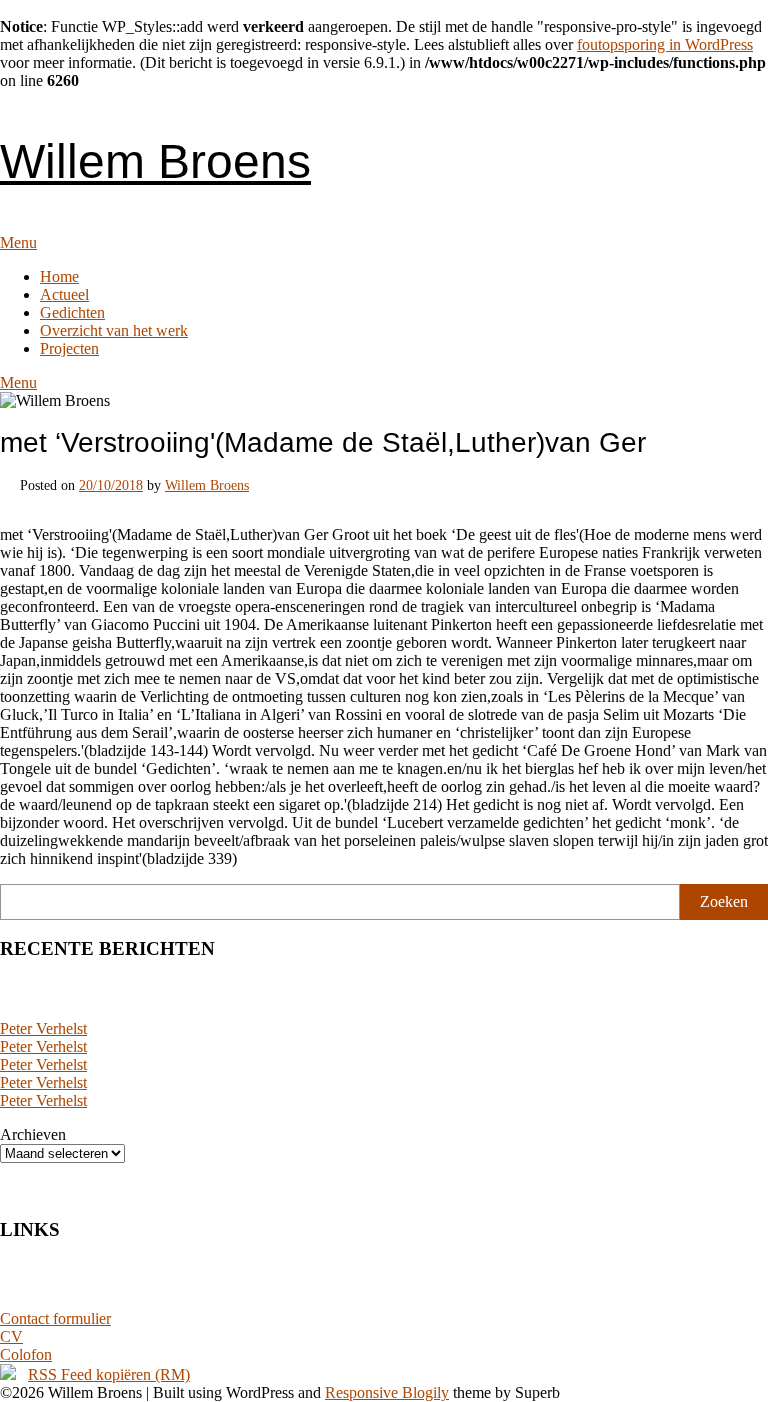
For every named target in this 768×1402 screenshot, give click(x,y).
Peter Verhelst (43, 1028)
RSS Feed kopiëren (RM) (109, 1374)
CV (11, 1336)
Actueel (64, 294)
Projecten (69, 348)
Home (59, 276)
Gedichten (72, 312)
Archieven (33, 1134)
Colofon (26, 1354)
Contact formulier (55, 1318)
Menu (18, 242)
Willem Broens (155, 161)
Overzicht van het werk (114, 330)
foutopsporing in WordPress (665, 44)
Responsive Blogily (387, 1392)
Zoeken (724, 901)
